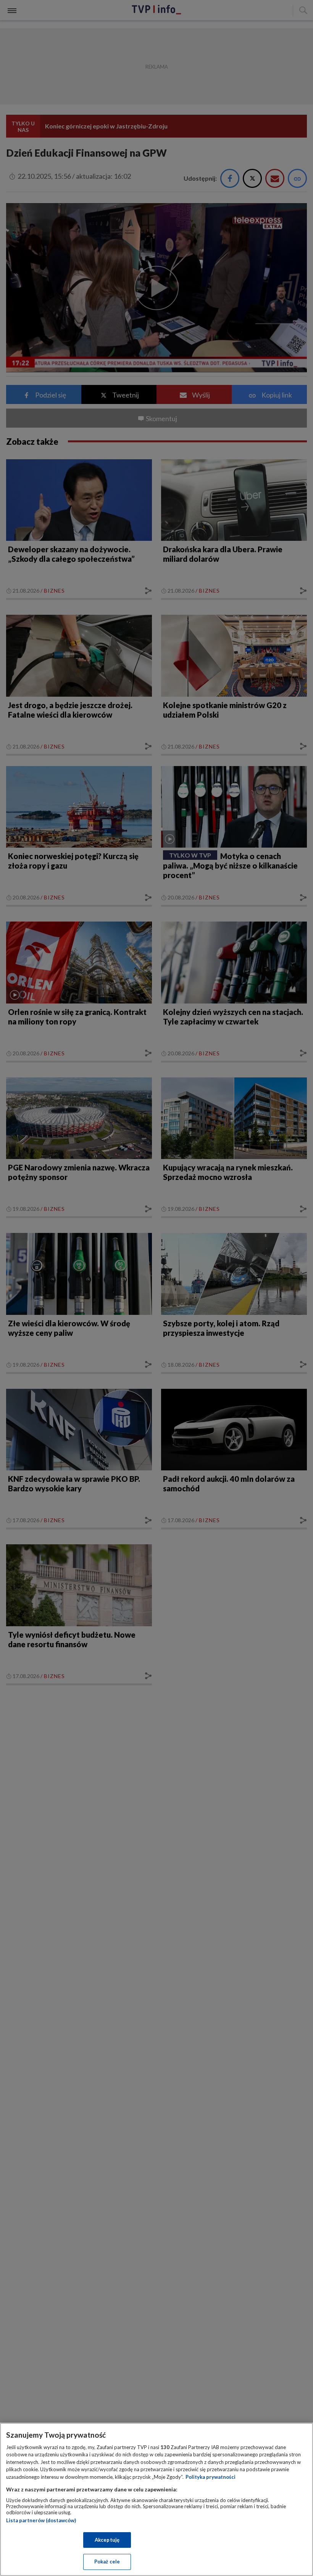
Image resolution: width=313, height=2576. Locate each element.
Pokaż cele (107, 2562)
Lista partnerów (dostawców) (41, 2520)
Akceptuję (107, 2540)
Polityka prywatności (211, 2477)
